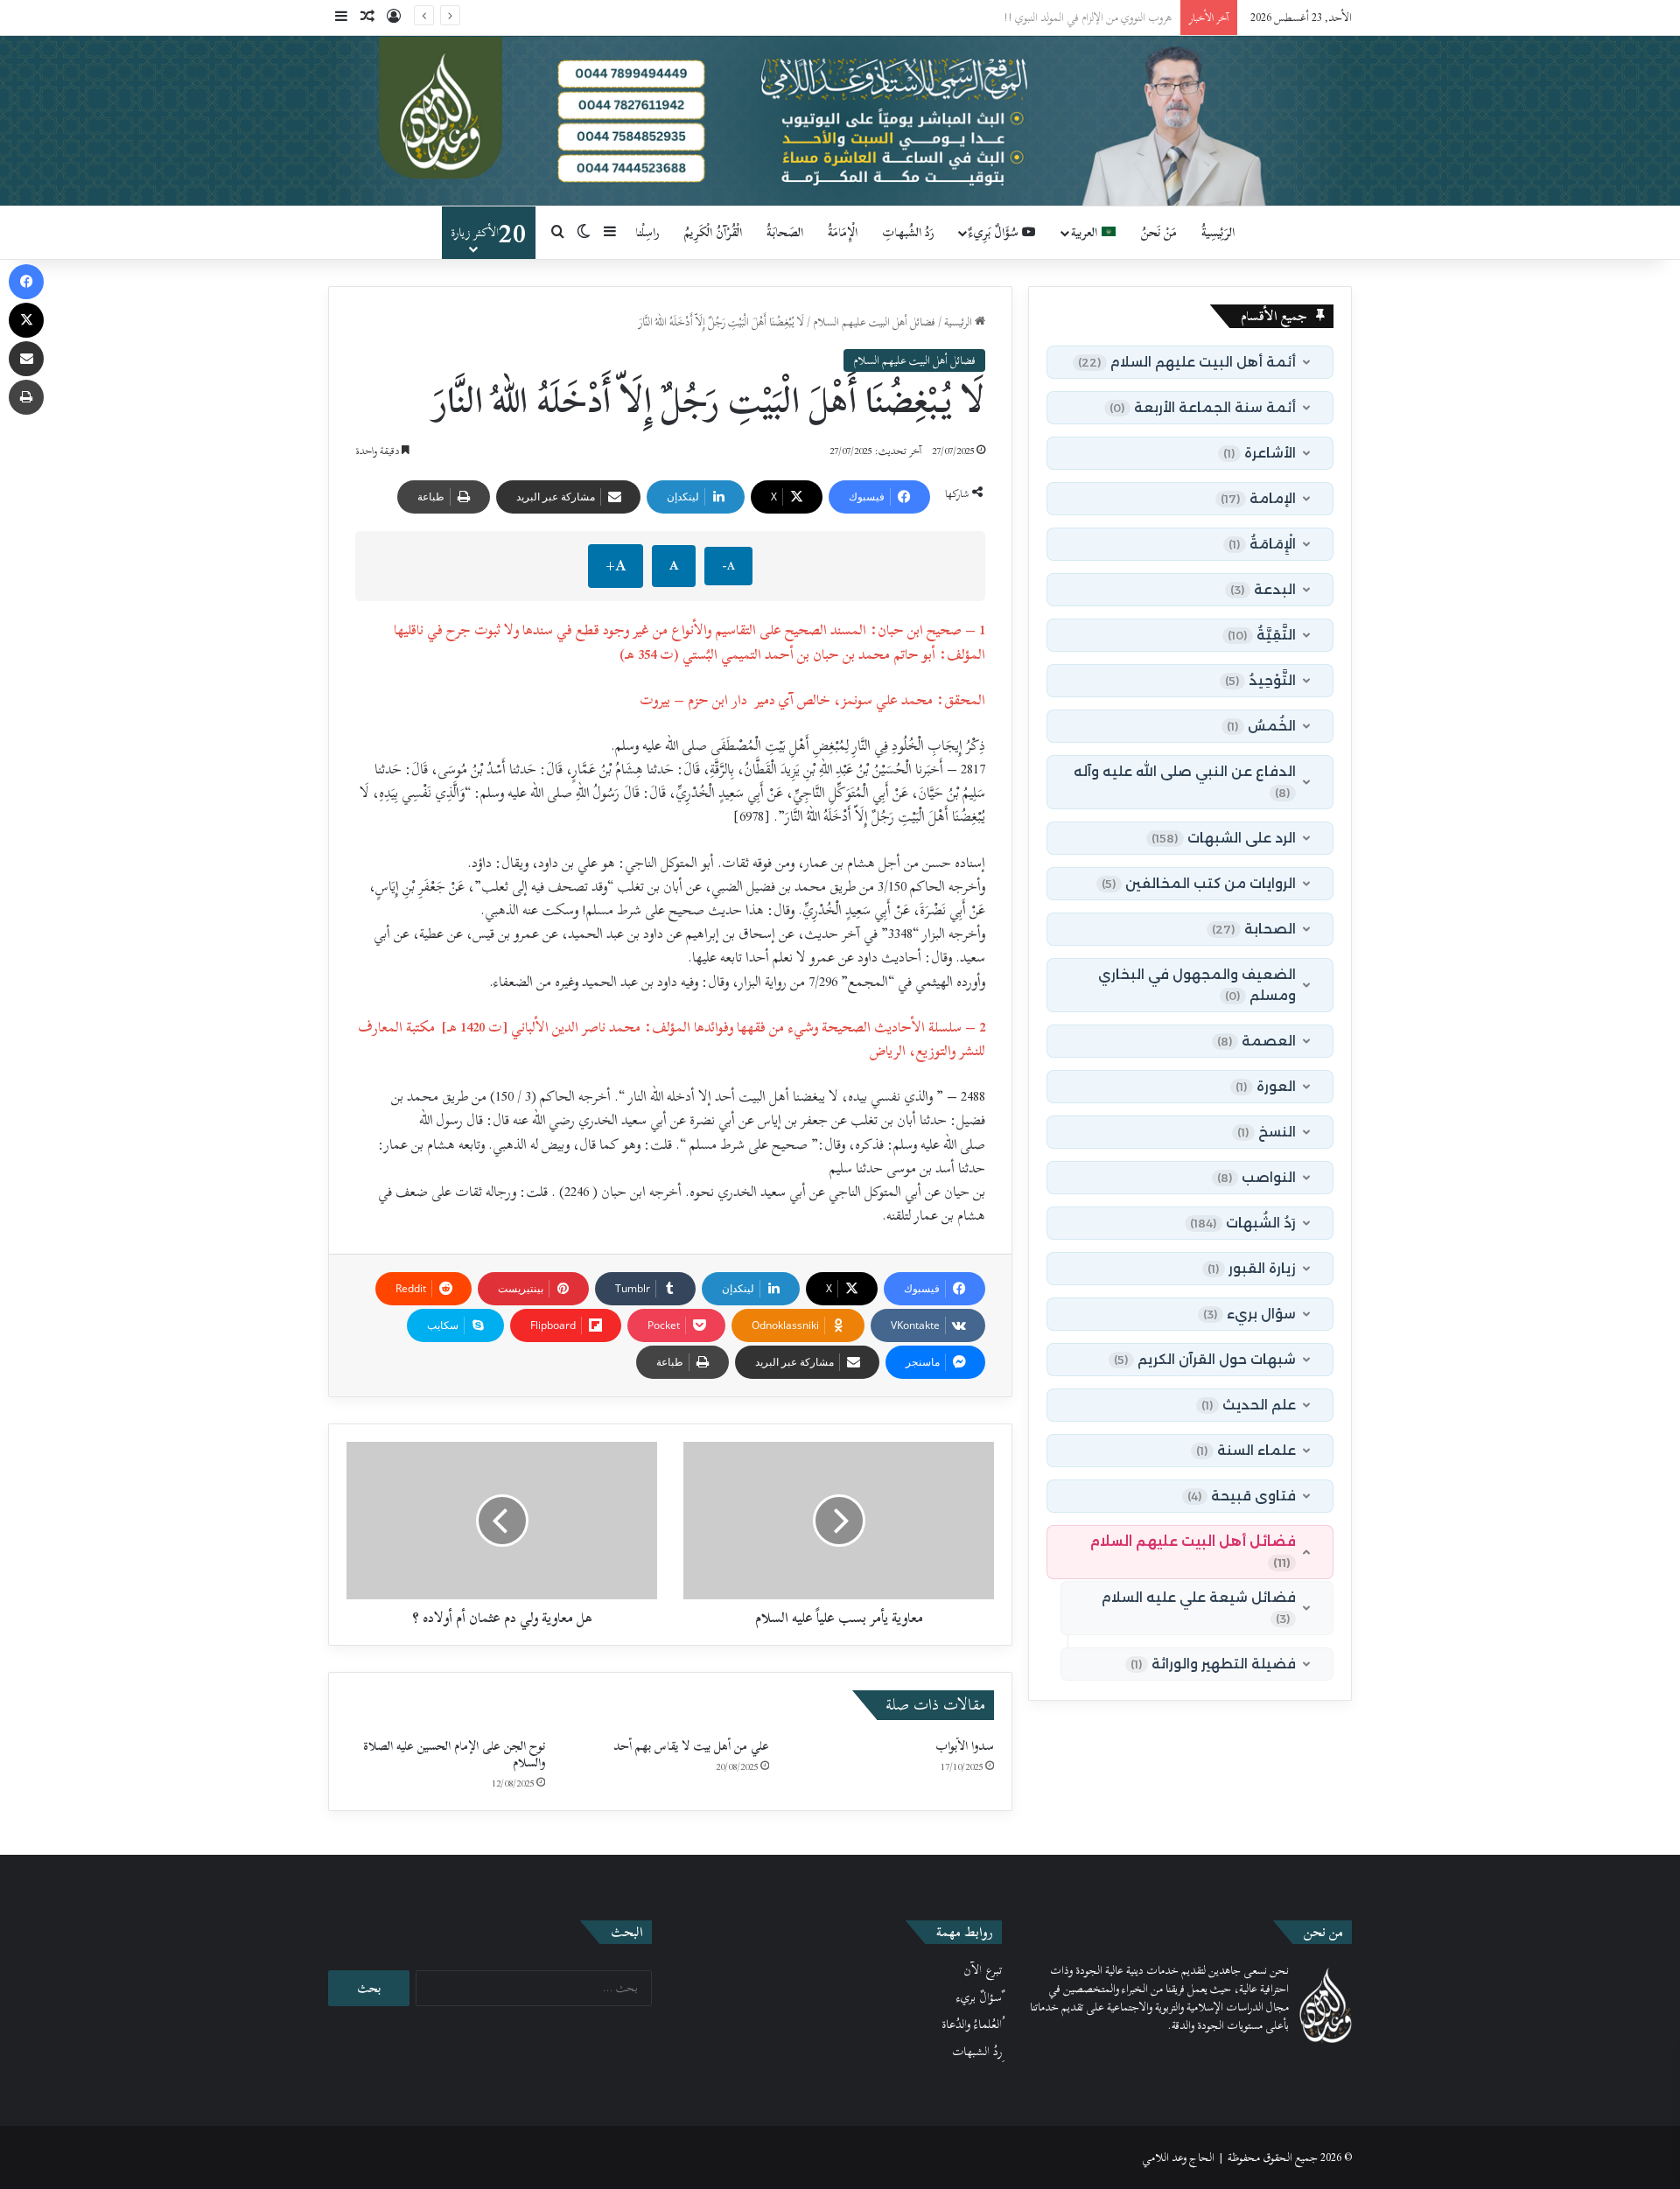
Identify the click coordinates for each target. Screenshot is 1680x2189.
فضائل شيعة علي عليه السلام (1199, 1607)
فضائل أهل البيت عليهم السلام (874, 322)
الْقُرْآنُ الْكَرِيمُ (713, 232)
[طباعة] (26, 397)
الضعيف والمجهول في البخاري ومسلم (1197, 985)
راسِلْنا (647, 232)
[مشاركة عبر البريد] (26, 359)
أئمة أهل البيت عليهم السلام (1187, 362)
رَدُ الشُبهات (1243, 1223)
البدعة (1263, 589)
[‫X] (26, 320)
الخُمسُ (1261, 726)
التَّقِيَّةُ (1262, 635)
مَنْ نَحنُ (1159, 232)
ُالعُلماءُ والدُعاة (972, 2025)
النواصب (1256, 1177)
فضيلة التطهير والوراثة (1213, 1664)
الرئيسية (959, 322)
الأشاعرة (1260, 453)
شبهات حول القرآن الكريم (1205, 1359)
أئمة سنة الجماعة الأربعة (1203, 407)
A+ (616, 566)
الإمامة (1258, 498)
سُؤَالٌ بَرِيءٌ (995, 232)
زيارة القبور (1252, 1268)
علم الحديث (1249, 1405)
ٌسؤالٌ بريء (979, 1997)
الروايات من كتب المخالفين (1199, 883)
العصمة (1256, 1041)
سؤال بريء (1249, 1314)
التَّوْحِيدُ (1260, 680)
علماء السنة (1246, 1450)
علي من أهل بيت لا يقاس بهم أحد (691, 1746)
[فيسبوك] (26, 282)
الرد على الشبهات (1224, 838)
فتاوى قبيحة (1242, 1496)
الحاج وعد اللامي (1178, 2158)
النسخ (1267, 1132)
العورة (1266, 1086)
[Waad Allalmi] (840, 121)
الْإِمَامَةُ (843, 232)
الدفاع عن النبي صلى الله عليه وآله (1185, 781)
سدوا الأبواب (965, 1746)
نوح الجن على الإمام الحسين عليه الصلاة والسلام (454, 1754)
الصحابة (1254, 929)
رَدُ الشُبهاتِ (908, 232)
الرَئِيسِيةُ (1218, 232)
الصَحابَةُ (785, 232)
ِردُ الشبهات (977, 2052)
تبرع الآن (983, 1970)
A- (728, 566)
